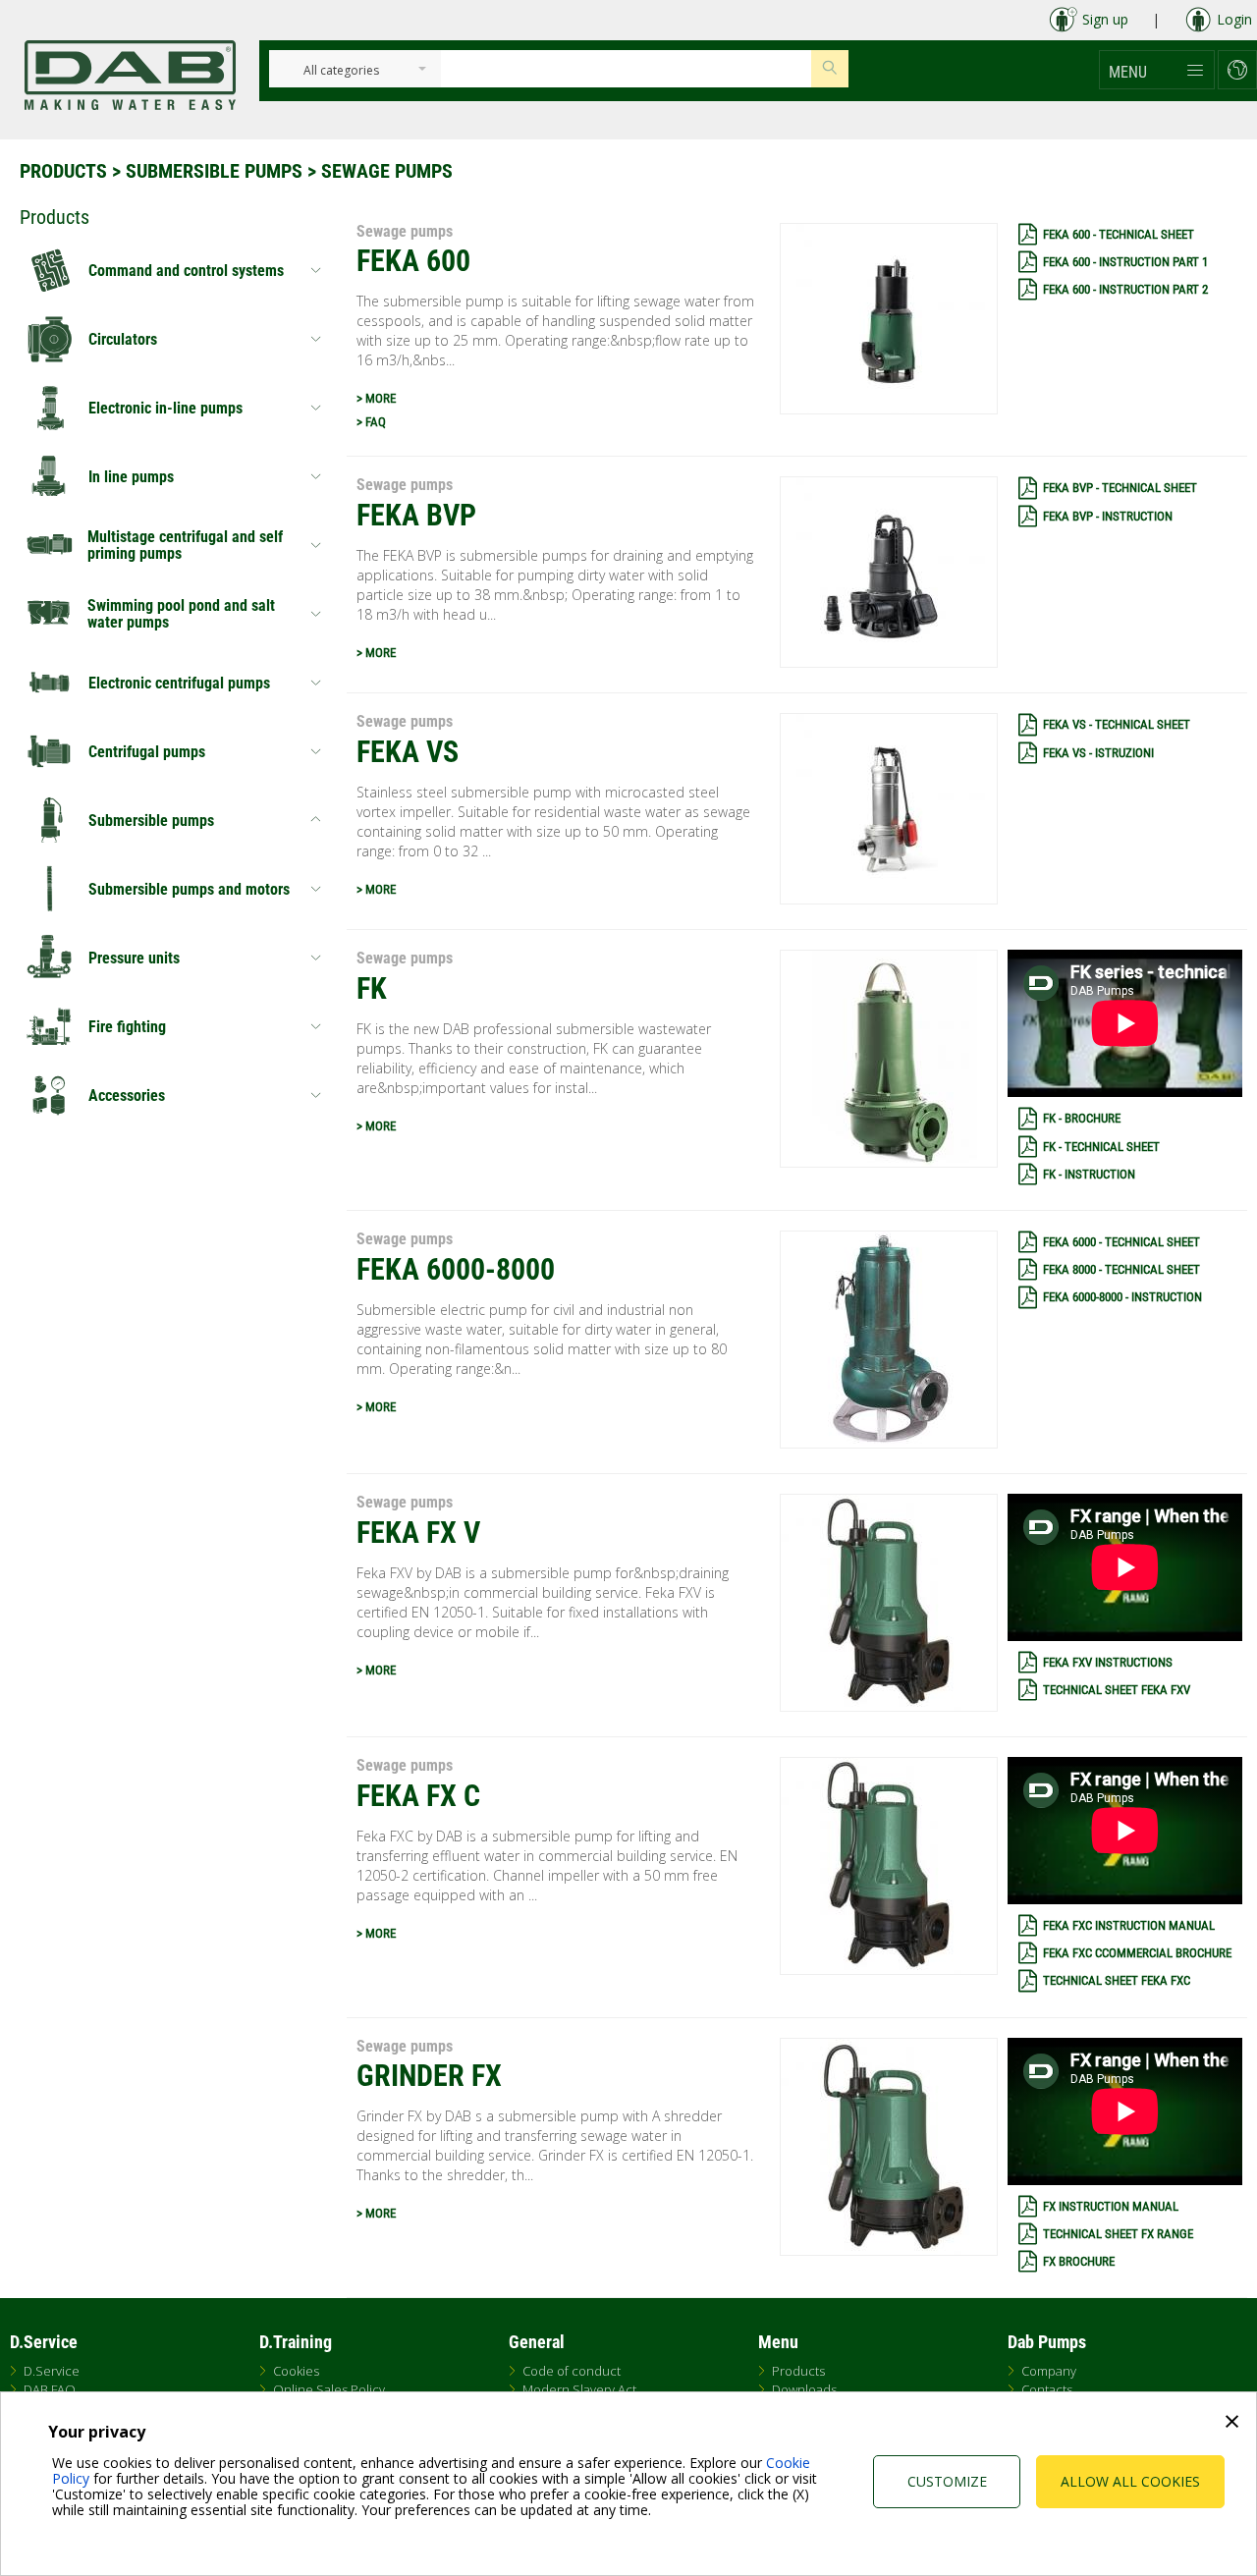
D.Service (52, 2371)
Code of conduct (572, 2371)
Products (63, 171)
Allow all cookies (1130, 2481)
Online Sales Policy (329, 2389)
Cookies (296, 2371)
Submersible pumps (214, 171)
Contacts (1047, 2389)
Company (1049, 2371)
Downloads (804, 2389)
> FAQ (371, 422)
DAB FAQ (50, 2389)
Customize (947, 2481)
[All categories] (341, 71)
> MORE (376, 398)
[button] (1157, 70)
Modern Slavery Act (579, 2389)
